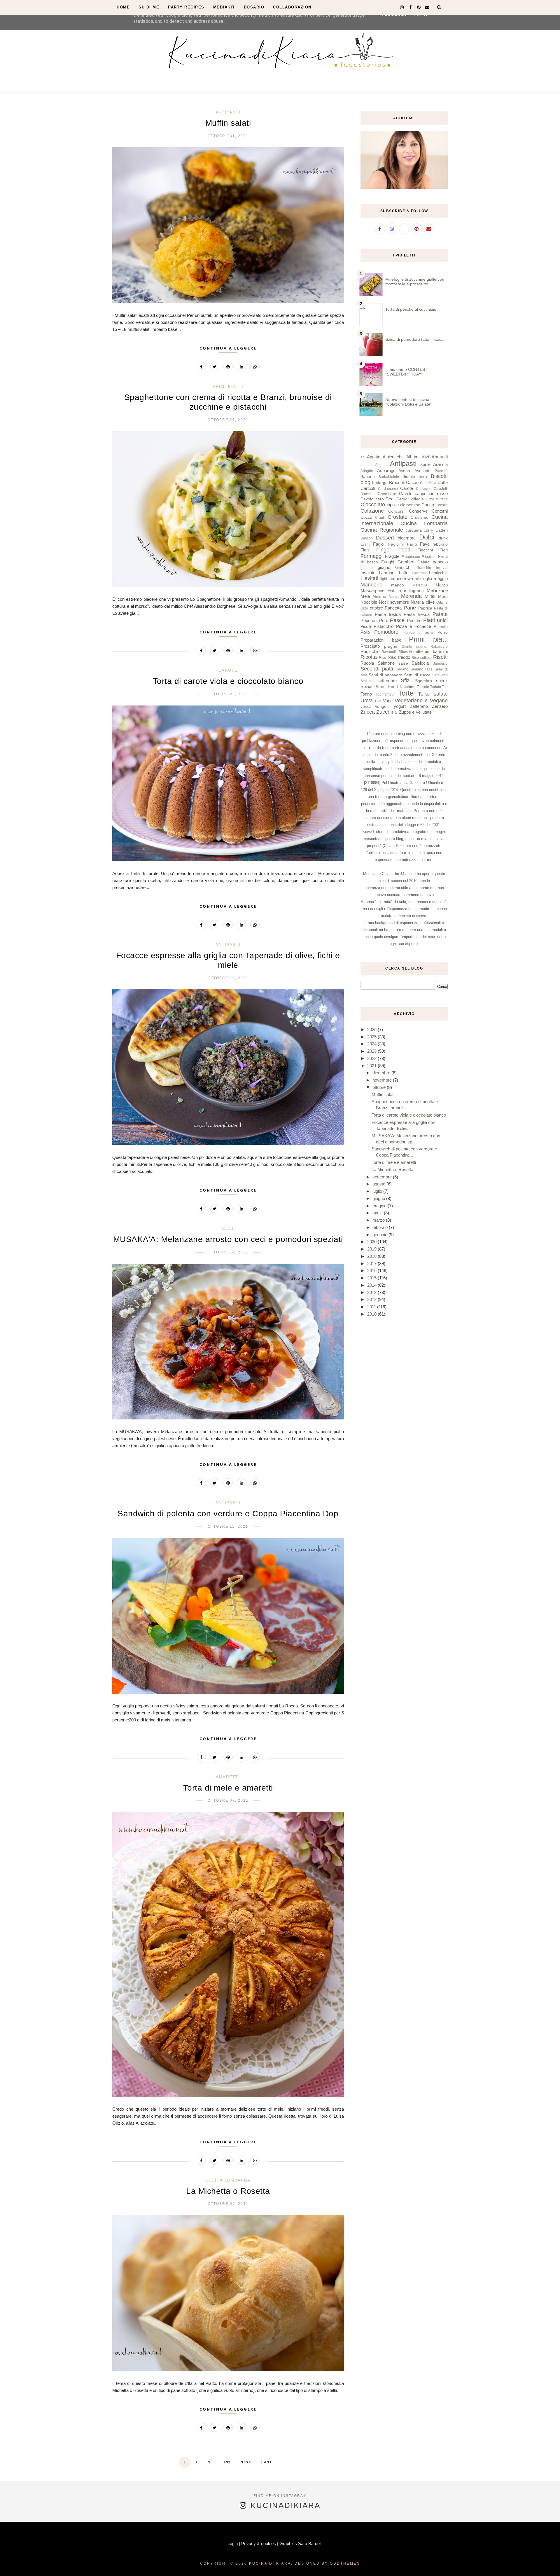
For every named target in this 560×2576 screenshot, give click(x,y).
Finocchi (425, 550)
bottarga (380, 483)
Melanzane (437, 590)
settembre (387, 681)
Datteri (442, 530)
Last (267, 2462)
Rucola (367, 663)
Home (123, 7)
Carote (228, 670)
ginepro (367, 568)
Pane (410, 608)
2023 (372, 1051)
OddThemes (345, 2563)
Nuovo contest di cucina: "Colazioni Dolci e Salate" (408, 402)
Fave (425, 544)
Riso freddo (399, 657)
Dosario (254, 7)
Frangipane (411, 557)
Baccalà (441, 471)
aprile (425, 464)
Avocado (422, 471)
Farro (412, 544)
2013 (372, 1292)
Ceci (228, 1228)
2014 (372, 1285)
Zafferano (419, 706)
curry (428, 530)
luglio (427, 578)
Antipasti (228, 112)
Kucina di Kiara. (271, 2563)
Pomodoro (386, 632)
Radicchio (370, 651)
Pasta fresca (417, 614)
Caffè (443, 482)
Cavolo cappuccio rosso (423, 494)
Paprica (425, 608)
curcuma (414, 530)
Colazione (372, 511)
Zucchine (387, 712)
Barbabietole (389, 477)
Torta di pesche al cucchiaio (411, 309)
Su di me (149, 7)
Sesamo (367, 681)
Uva (378, 701)
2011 (372, 1307)
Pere (384, 620)
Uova (367, 701)
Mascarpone (372, 590)
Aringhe (367, 471)
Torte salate (433, 694)
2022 (372, 1058)
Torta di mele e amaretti (228, 1788)
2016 (372, 1270)
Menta (394, 597)
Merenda (411, 596)
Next (246, 2462)
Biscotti (439, 476)
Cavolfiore (387, 494)
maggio (441, 578)
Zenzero (440, 706)
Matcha (394, 591)
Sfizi (406, 680)
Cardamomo (388, 489)
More (443, 597)
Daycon (367, 538)
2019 (372, 1249)
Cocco (428, 505)
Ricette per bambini (428, 651)
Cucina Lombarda (228, 2180)
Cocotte (442, 505)
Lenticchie (438, 573)
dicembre (407, 538)
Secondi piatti (377, 669)
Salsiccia (420, 663)
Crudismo (420, 517)
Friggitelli (429, 557)
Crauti (380, 518)
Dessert (385, 538)
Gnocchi (403, 567)
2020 (372, 1242)
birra (423, 477)
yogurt (400, 706)
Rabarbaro (439, 647)
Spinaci (367, 686)
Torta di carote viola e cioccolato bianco (228, 681)
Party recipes (186, 7)
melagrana (414, 591)
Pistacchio (384, 626)
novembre (399, 602)
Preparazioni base (381, 640)
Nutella (417, 602)
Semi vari (440, 675)
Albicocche (393, 457)
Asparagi (386, 470)
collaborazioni (293, 7)
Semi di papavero (385, 675)
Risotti (440, 657)
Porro (443, 632)
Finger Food (393, 550)
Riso (383, 658)
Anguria (381, 465)
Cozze (366, 517)
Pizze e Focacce (414, 626)
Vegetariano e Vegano (421, 701)
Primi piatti (228, 386)
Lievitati (369, 578)
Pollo (365, 632)
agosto (379, 1184)
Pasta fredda (388, 614)
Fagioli (379, 544)
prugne (391, 646)
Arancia (440, 464)
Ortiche (442, 602)
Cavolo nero (372, 499)
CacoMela (428, 483)
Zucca (368, 712)
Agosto (374, 457)
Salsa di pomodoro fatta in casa (414, 339)
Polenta (441, 627)
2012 (372, 1299)
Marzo (442, 585)
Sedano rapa (422, 669)
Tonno (366, 694)
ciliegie (418, 499)
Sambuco (440, 663)
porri (429, 632)
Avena (404, 471)
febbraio (440, 544)
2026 (372, 1029)
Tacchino (407, 687)
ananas (366, 465)
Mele (365, 596)
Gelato (423, 562)
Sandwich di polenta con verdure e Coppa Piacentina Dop (228, 1514)
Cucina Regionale (382, 530)
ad (363, 457)
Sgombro (423, 681)
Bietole (409, 477)
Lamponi (387, 573)
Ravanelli (389, 652)
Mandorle (371, 585)
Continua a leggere (228, 348)
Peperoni (369, 620)
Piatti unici (435, 620)
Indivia (442, 568)
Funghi (388, 562)
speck (442, 681)
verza (366, 707)
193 (227, 2462)
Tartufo (436, 687)
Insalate (368, 573)
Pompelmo (412, 633)
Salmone (386, 663)
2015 (372, 1278)
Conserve (418, 511)
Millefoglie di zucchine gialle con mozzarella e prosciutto (415, 282)
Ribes (403, 652)
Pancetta (393, 608)
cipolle (393, 505)
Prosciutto (370, 646)
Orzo (364, 608)
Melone (379, 597)
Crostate (398, 517)
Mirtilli (430, 596)
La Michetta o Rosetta (228, 2191)
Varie (388, 701)
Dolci (427, 537)
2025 (372, 1037)
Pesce (397, 620)
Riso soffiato (422, 658)
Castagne (424, 489)
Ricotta (369, 657)
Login (233, 2543)
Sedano (402, 669)
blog (365, 482)
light (384, 579)
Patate (440, 614)
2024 (372, 1044)
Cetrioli (403, 499)
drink (443, 538)
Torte (406, 693)
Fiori (444, 550)
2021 (372, 1066)
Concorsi (396, 511)
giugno (384, 567)
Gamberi (406, 562)
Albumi (413, 457)
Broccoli (397, 482)
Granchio (424, 568)
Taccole (423, 687)
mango (398, 585)
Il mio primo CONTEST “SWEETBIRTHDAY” (406, 372)
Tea (445, 687)
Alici (425, 457)
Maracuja (420, 585)
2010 (372, 1314)
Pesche (414, 620)
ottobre (376, 608)
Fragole (392, 556)
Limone (395, 578)
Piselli (366, 627)
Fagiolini (396, 544)
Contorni (440, 511)
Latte (404, 573)
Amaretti (228, 1777)
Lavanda (419, 573)
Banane (368, 477)
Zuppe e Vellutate (415, 712)
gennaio (440, 562)
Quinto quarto (414, 647)
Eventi (365, 544)
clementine (410, 505)
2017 (372, 1263)
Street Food (387, 687)
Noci (383, 602)
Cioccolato (373, 504)
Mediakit (224, 7)
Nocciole (369, 602)
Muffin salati (228, 123)
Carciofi (368, 488)
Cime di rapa (437, 499)
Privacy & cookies (259, 2543)
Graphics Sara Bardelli (301, 2543)
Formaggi (372, 556)
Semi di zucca (417, 675)
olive (430, 602)
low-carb (412, 578)
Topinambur (385, 694)
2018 (372, 1256)
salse (403, 663)
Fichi (365, 550)
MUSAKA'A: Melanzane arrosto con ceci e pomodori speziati (228, 1239)
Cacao (412, 482)
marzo (379, 1220)
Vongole (382, 707)
